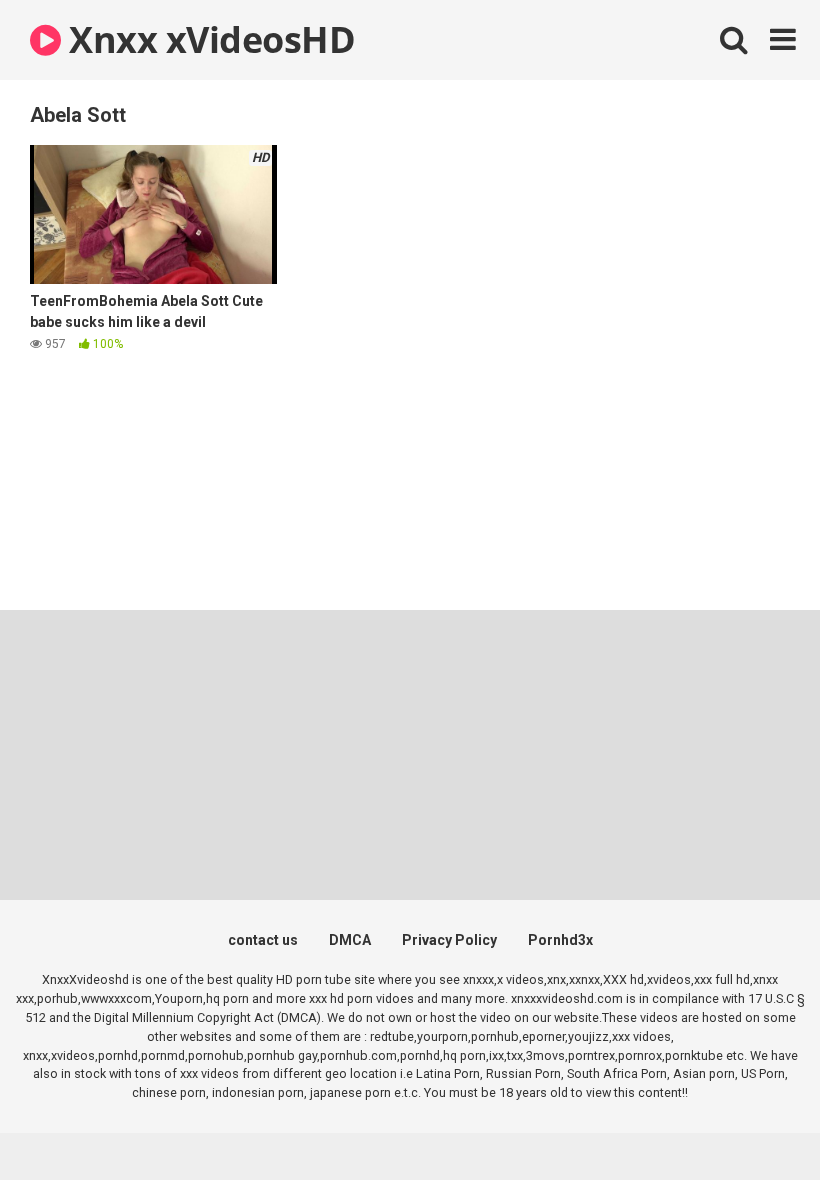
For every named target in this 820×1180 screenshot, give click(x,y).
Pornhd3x (560, 940)
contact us (263, 940)
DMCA (350, 940)
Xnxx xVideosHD (208, 39)
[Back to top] (753, 1119)
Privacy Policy (449, 940)
